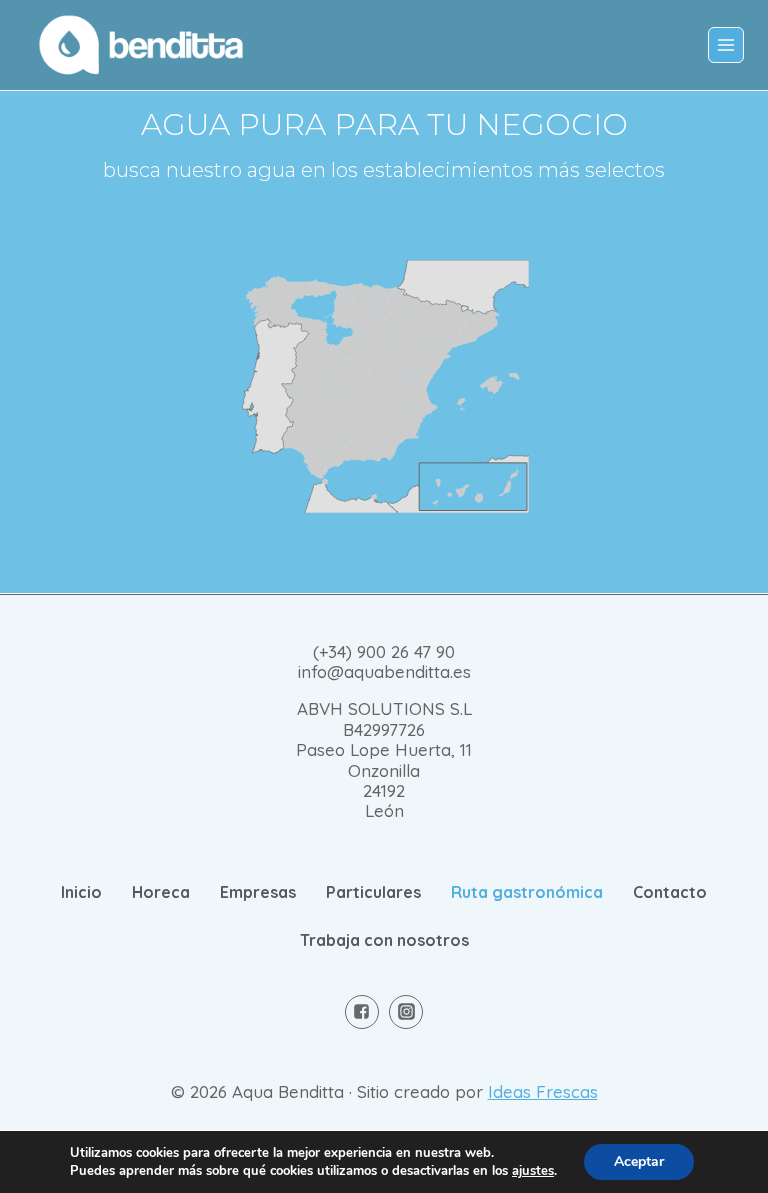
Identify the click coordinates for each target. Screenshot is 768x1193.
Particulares (373, 892)
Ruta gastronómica (527, 892)
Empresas (258, 892)
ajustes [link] (533, 1171)
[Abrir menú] (726, 45)
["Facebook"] (362, 1012)
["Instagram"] (406, 1012)
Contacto (670, 892)
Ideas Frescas (543, 1091)
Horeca (161, 892)
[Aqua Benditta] (141, 45)
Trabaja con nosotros (384, 940)
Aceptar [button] (639, 1161)
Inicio (81, 892)
